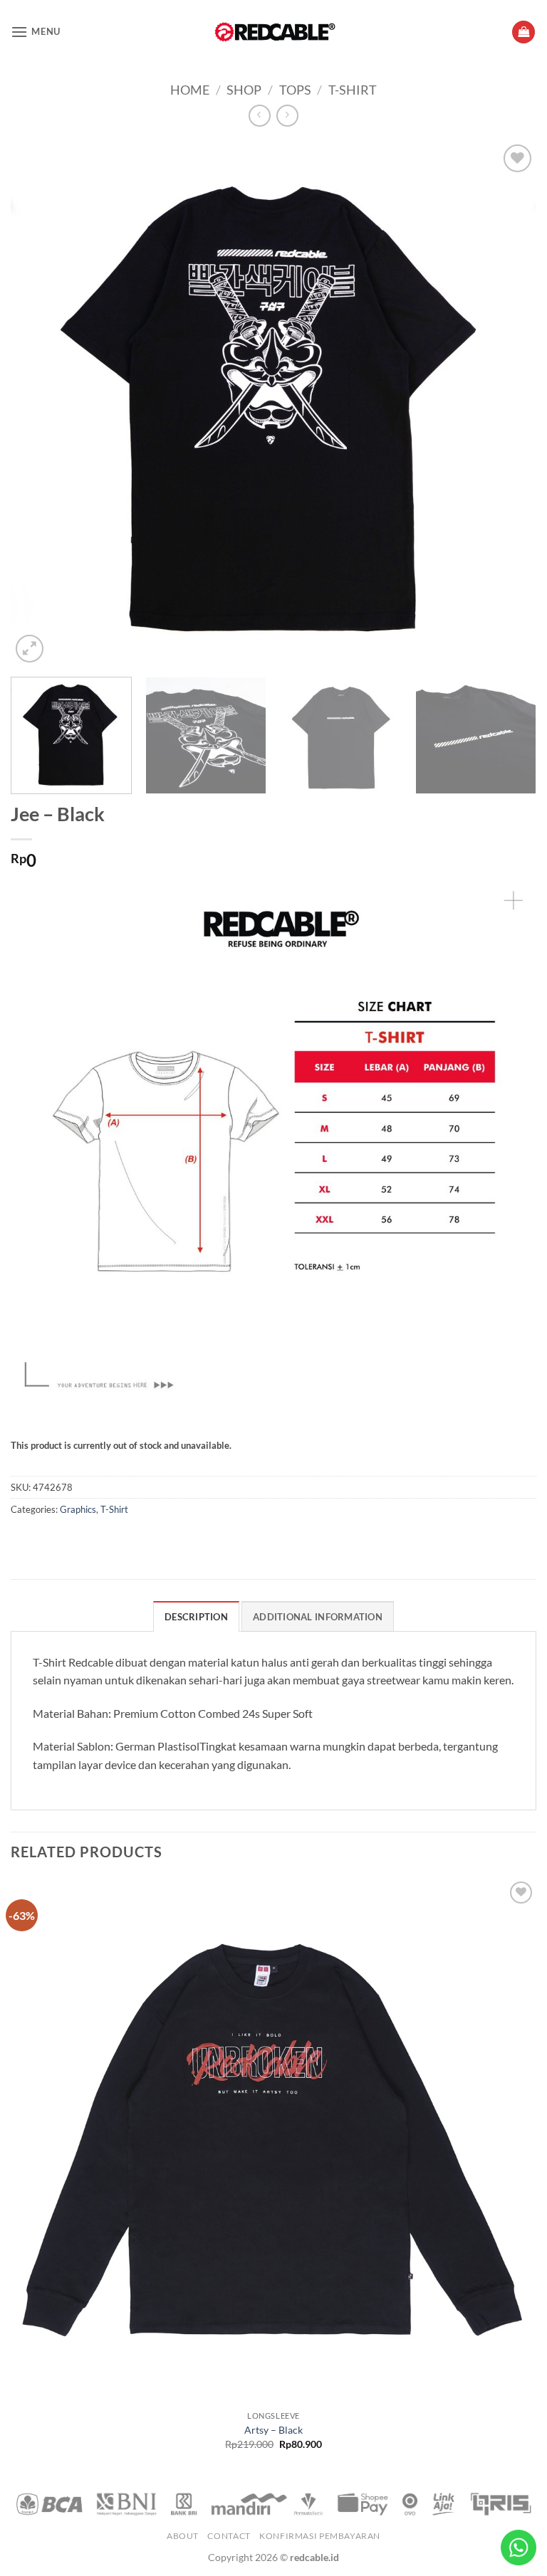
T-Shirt (353, 90)
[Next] (508, 403)
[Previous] (39, 403)
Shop (244, 90)
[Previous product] (287, 116)
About (183, 2536)
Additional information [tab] (318, 1617)
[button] (36, 32)
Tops (295, 90)
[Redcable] (273, 32)
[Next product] (260, 116)
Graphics (78, 1509)
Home (190, 90)
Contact (229, 2536)
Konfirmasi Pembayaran (320, 2536)
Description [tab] (196, 1617)
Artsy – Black (273, 2430)
